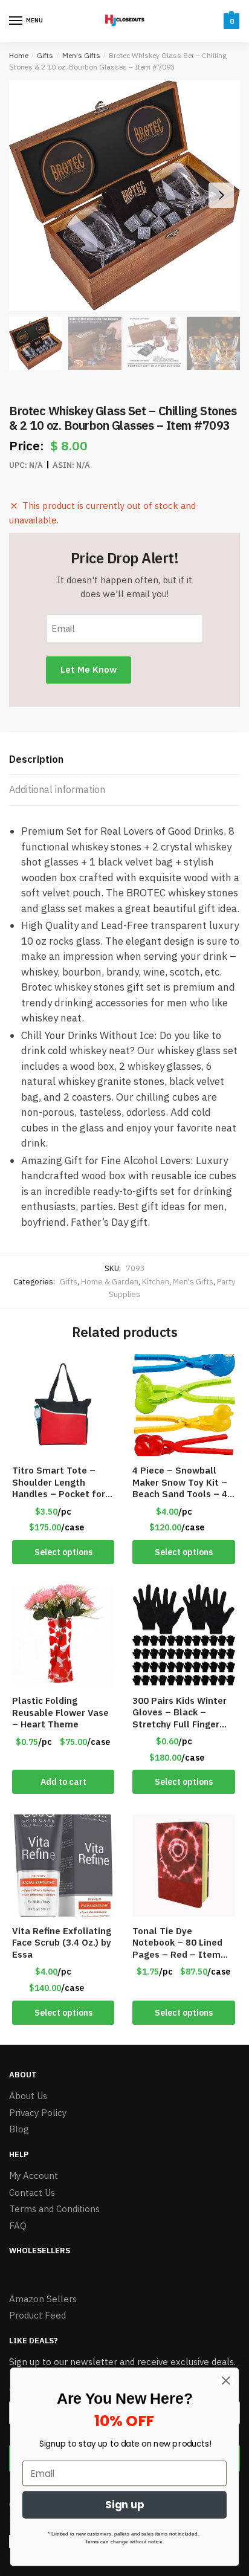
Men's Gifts (81, 55)
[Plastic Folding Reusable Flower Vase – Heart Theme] (63, 1635)
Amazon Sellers (43, 2299)
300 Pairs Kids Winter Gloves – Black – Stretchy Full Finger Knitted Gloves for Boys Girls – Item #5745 (179, 1713)
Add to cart (63, 1782)
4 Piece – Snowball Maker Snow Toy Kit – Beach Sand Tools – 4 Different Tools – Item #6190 (183, 1482)
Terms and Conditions (54, 2209)
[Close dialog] (226, 2380)
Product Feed (37, 2315)
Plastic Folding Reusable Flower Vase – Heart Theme (60, 1712)
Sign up (125, 2505)
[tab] (124, 760)
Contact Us (32, 2193)
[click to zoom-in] (124, 196)
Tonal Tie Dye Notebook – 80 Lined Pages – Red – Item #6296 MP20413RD (177, 1943)
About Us (28, 2096)
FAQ (18, 2226)
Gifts (45, 55)
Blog (19, 2129)
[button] (221, 195)
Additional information (57, 789)
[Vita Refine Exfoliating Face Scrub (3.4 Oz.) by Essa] (63, 1866)
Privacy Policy (38, 2113)
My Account (34, 2176)
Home (19, 55)
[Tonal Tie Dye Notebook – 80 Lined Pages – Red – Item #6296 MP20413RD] (183, 1866)
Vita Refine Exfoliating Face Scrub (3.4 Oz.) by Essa (62, 1943)
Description (36, 759)
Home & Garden (110, 1282)
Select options (63, 1552)
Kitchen (156, 1282)
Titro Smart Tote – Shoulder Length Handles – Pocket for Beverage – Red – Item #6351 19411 (59, 1482)
